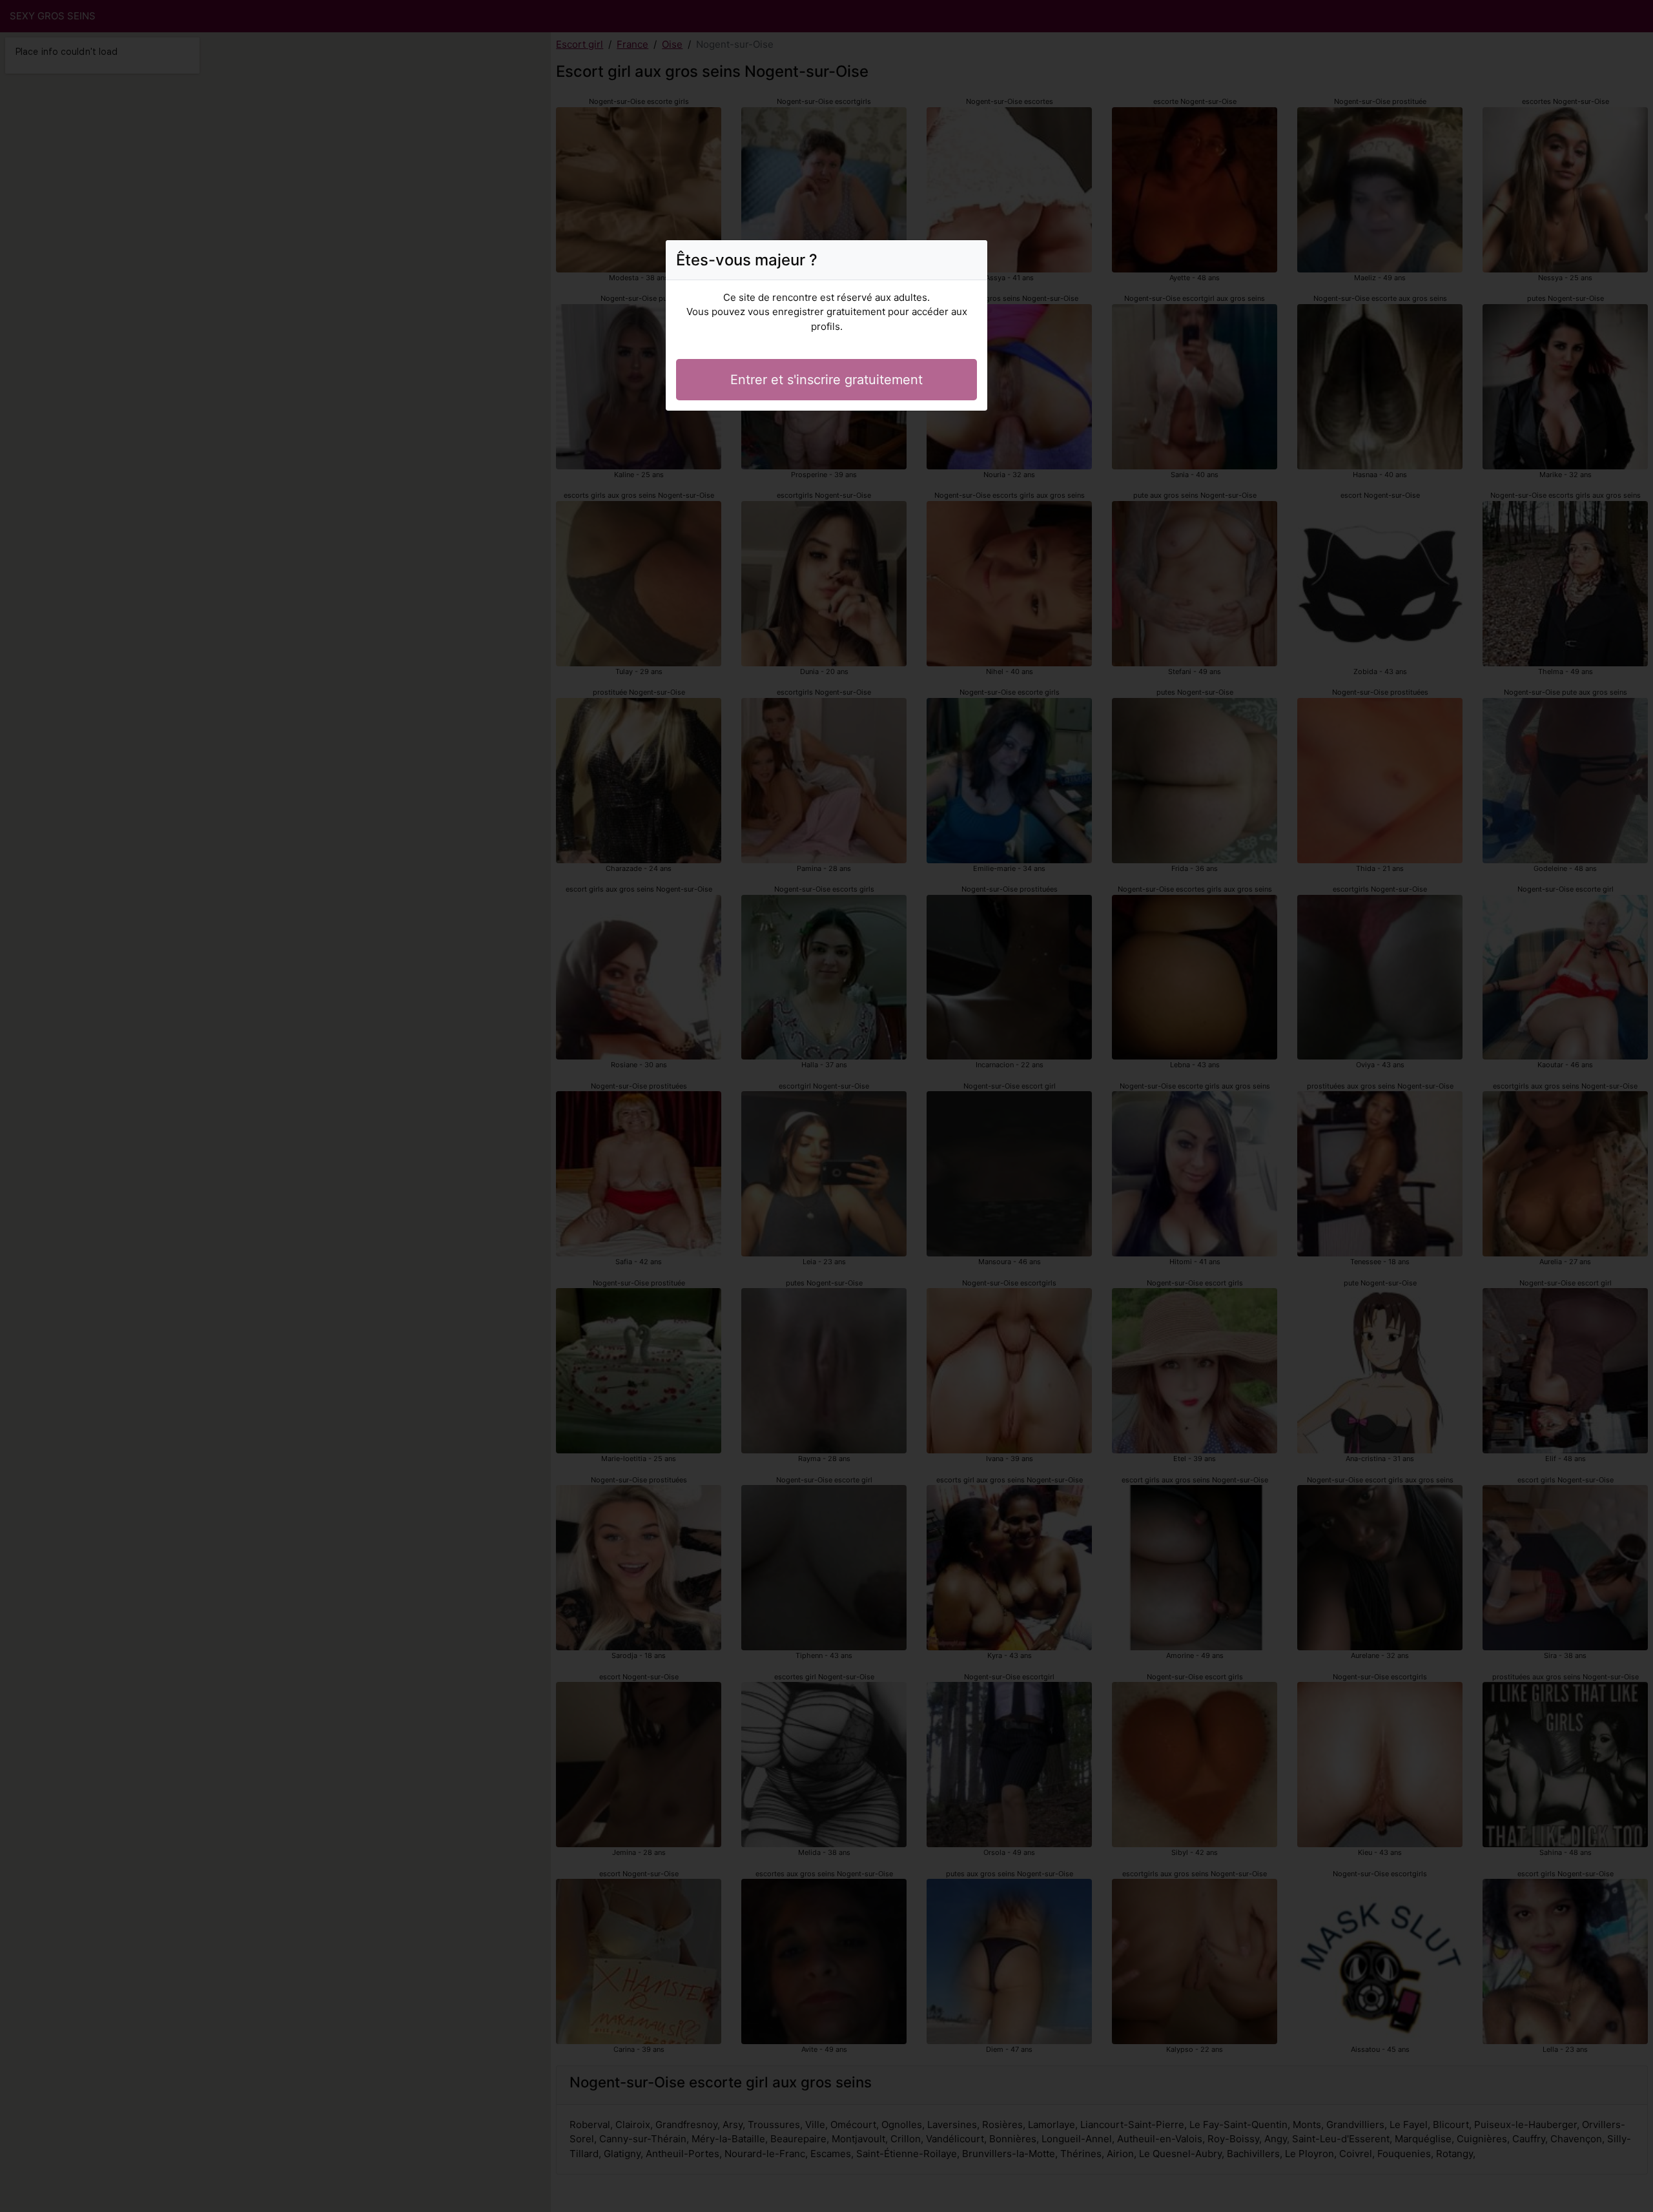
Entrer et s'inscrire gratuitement (826, 380)
